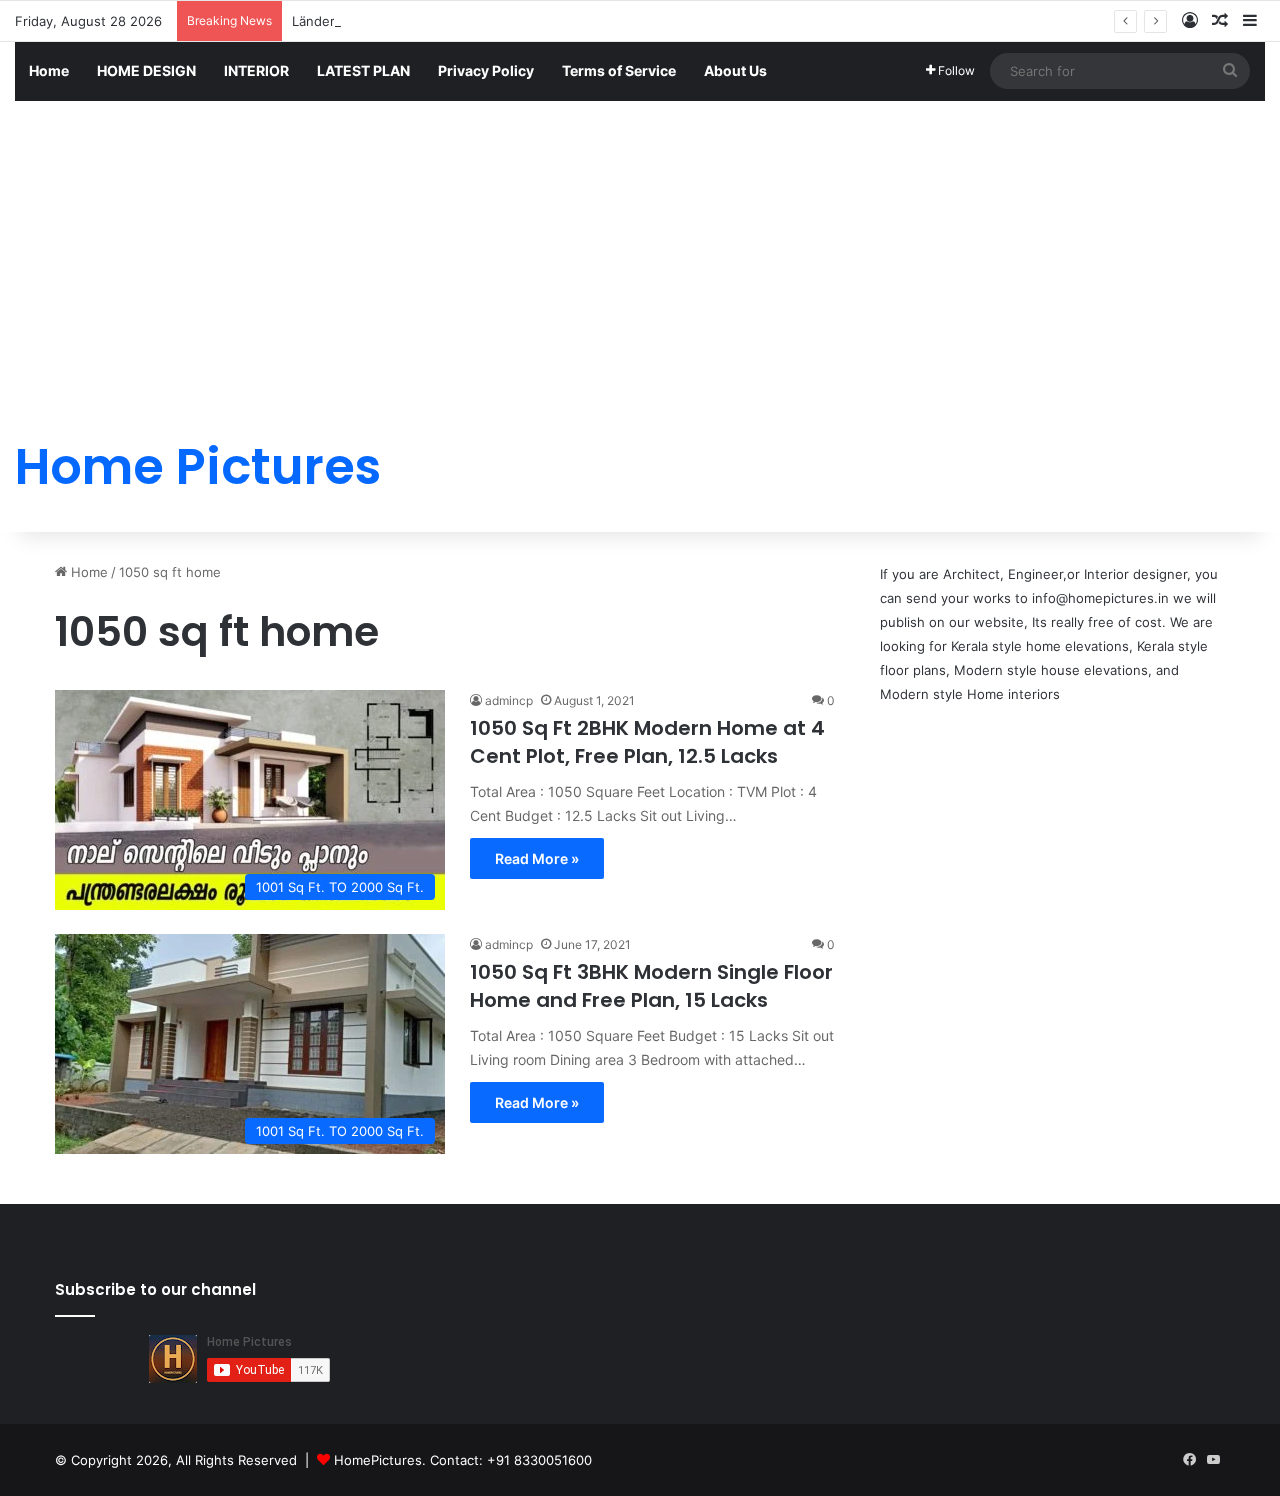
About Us (735, 70)
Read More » (537, 858)
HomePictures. (382, 1460)
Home (49, 70)
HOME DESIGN (146, 70)
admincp (509, 700)
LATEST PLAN (363, 70)
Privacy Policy (486, 70)
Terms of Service (619, 70)
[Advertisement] (640, 252)
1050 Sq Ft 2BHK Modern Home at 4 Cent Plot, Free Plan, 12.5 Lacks (647, 742)
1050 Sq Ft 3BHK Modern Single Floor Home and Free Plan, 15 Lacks (651, 986)
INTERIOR (256, 70)
